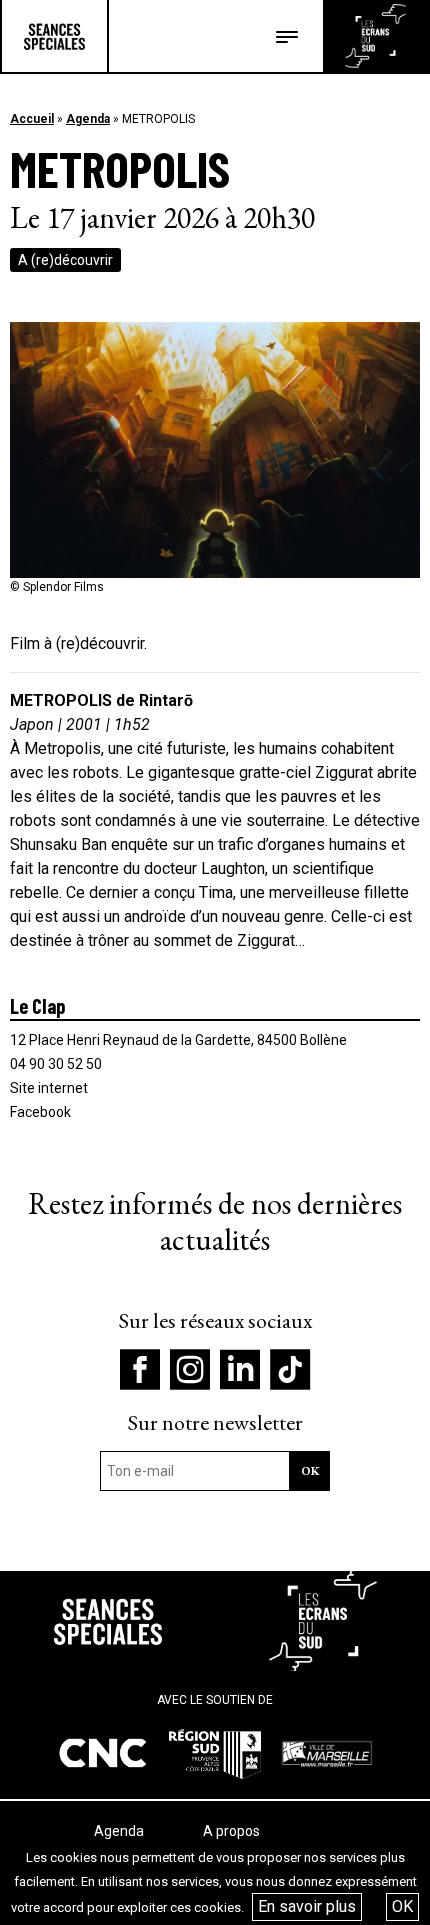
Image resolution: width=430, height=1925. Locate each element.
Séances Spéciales (54, 36)
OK (402, 1906)
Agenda (88, 119)
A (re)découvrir (65, 260)
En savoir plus (307, 1906)
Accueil (32, 119)
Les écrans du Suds (375, 36)
